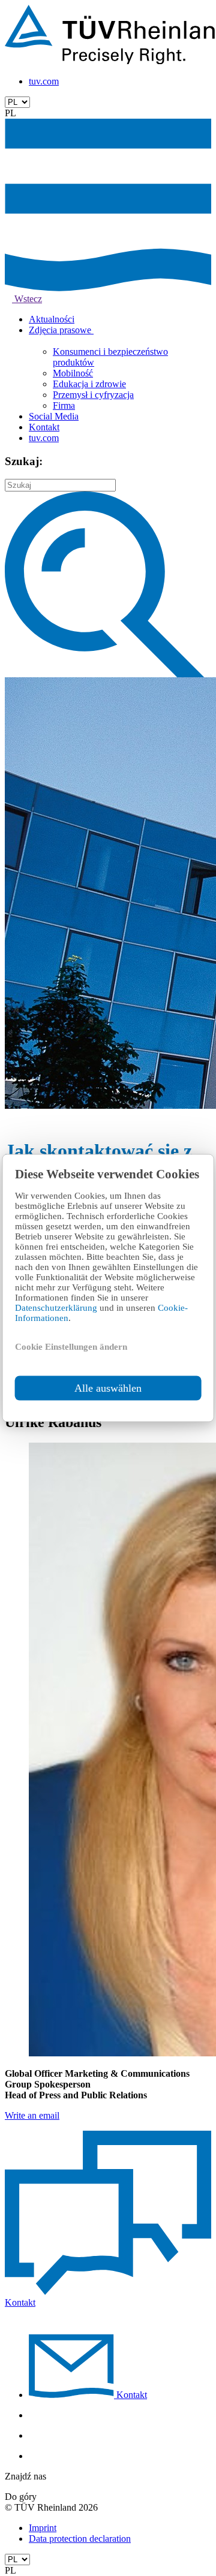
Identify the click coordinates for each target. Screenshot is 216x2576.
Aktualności (52, 319)
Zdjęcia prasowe (61, 330)
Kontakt (44, 427)
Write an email (32, 2115)
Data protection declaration (80, 2539)
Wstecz (27, 299)
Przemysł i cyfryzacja (93, 395)
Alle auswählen (108, 1388)
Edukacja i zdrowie (89, 384)
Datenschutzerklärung (57, 1308)
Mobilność (73, 373)
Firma (64, 405)
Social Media (54, 416)
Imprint (43, 2528)
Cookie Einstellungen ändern (71, 1347)
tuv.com (44, 81)
